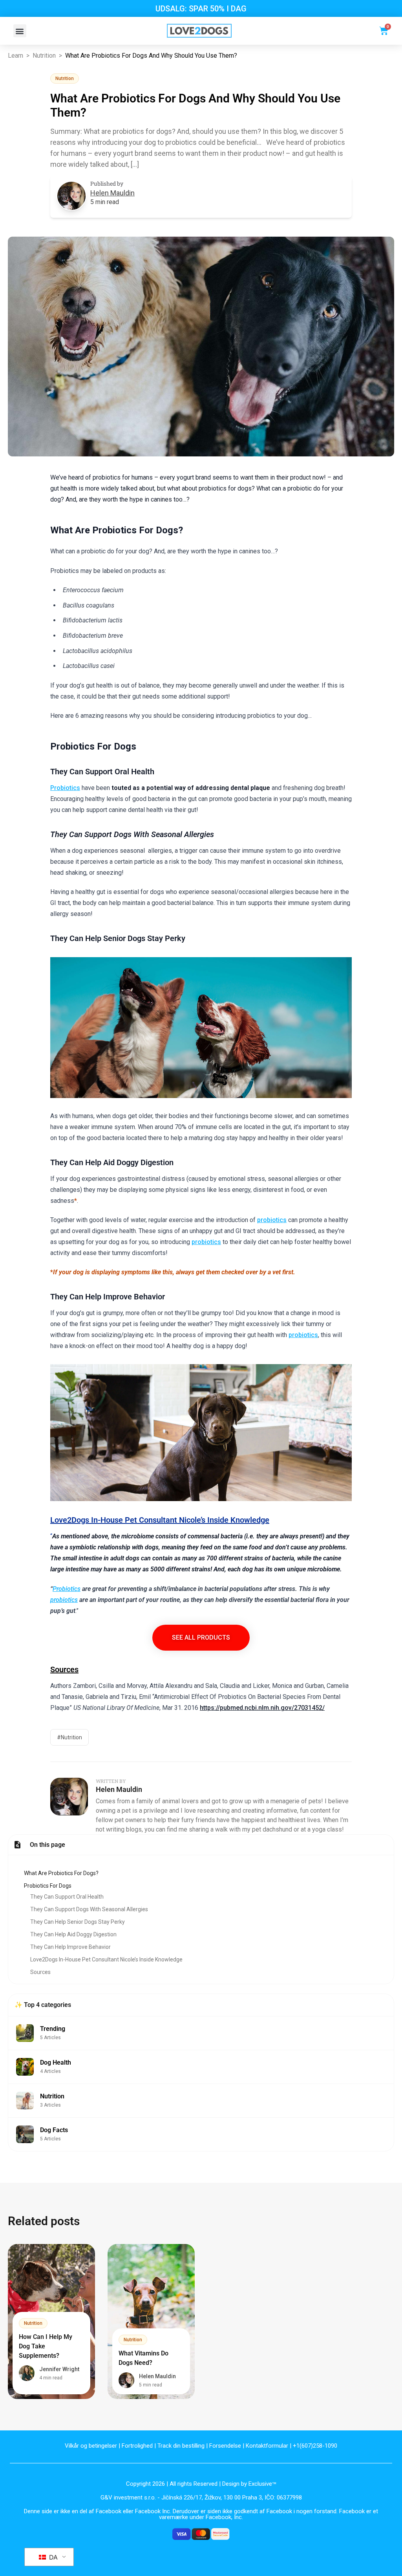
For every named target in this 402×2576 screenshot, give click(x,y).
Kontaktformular (267, 2446)
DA (52, 2557)
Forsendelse (225, 2446)
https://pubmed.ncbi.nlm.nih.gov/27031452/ (262, 1708)
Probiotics (65, 788)
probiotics (272, 1220)
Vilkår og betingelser (91, 2446)
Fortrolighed (137, 2446)
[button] (20, 31)
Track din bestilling (181, 2446)
